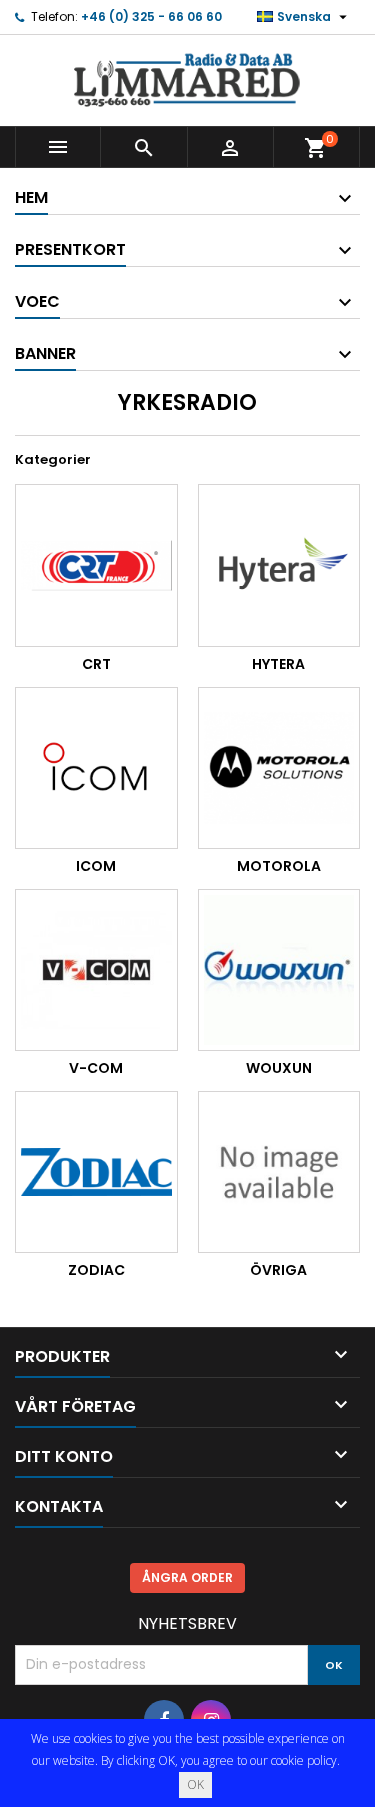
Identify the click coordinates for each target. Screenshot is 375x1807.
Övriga (278, 1270)
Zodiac (96, 1270)
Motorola (279, 866)
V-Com (96, 1068)
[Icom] (96, 768)
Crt (96, 664)
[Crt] (96, 565)
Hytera (278, 664)
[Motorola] (279, 768)
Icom (96, 866)
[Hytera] (279, 565)
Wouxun (279, 1068)
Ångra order (187, 1577)
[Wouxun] (279, 970)
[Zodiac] (96, 1172)
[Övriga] (279, 1172)
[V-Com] (96, 970)
